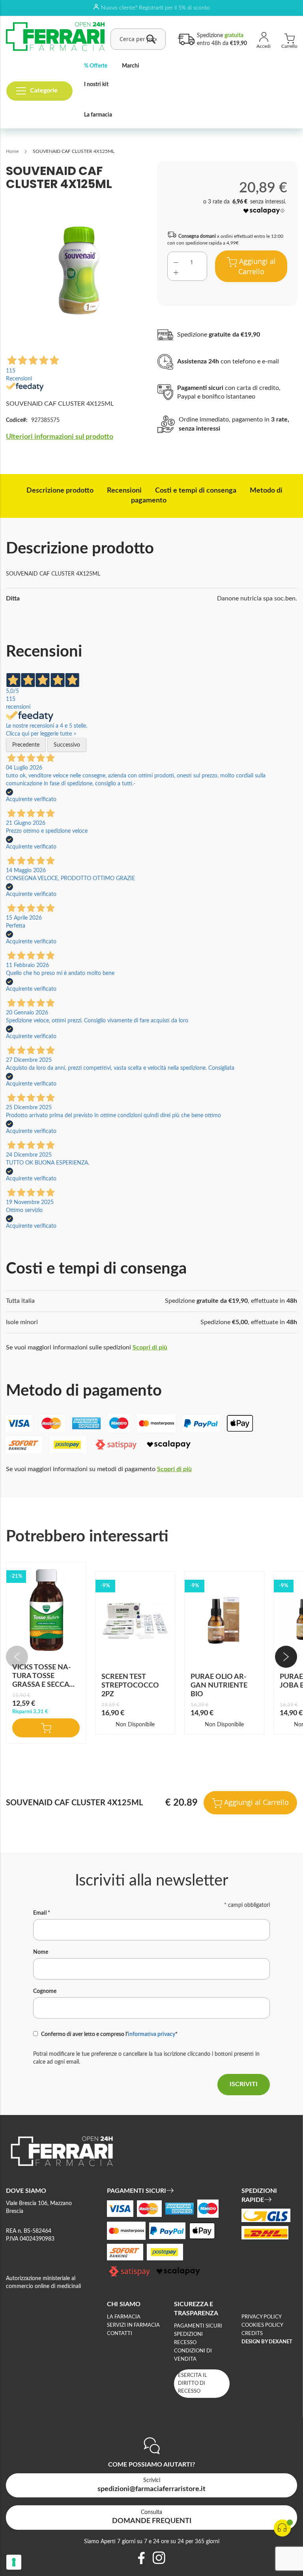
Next (286, 1657)
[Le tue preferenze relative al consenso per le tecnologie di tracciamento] (14, 2562)
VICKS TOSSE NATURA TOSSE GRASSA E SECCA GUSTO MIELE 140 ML (42, 1685)
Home (12, 151)
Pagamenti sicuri (198, 2326)
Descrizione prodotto (60, 491)
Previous (17, 1657)
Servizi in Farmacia (133, 2325)
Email (42, 1913)
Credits (252, 2334)
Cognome (45, 1991)
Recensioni (124, 491)
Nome (41, 1952)
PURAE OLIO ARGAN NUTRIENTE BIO (219, 1686)
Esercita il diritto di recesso (193, 2383)
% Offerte (96, 66)
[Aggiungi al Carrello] (46, 1728)
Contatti (120, 2334)
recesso (185, 2343)
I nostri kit (96, 85)
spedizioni (188, 2334)
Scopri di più (150, 1347)
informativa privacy (151, 2034)
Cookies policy (262, 2325)
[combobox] (138, 39)
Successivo (67, 745)
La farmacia (98, 115)
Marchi (131, 66)
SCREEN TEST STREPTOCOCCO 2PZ (130, 1686)
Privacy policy (262, 2317)
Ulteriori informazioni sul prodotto (60, 437)
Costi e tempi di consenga (196, 491)
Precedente (26, 745)
